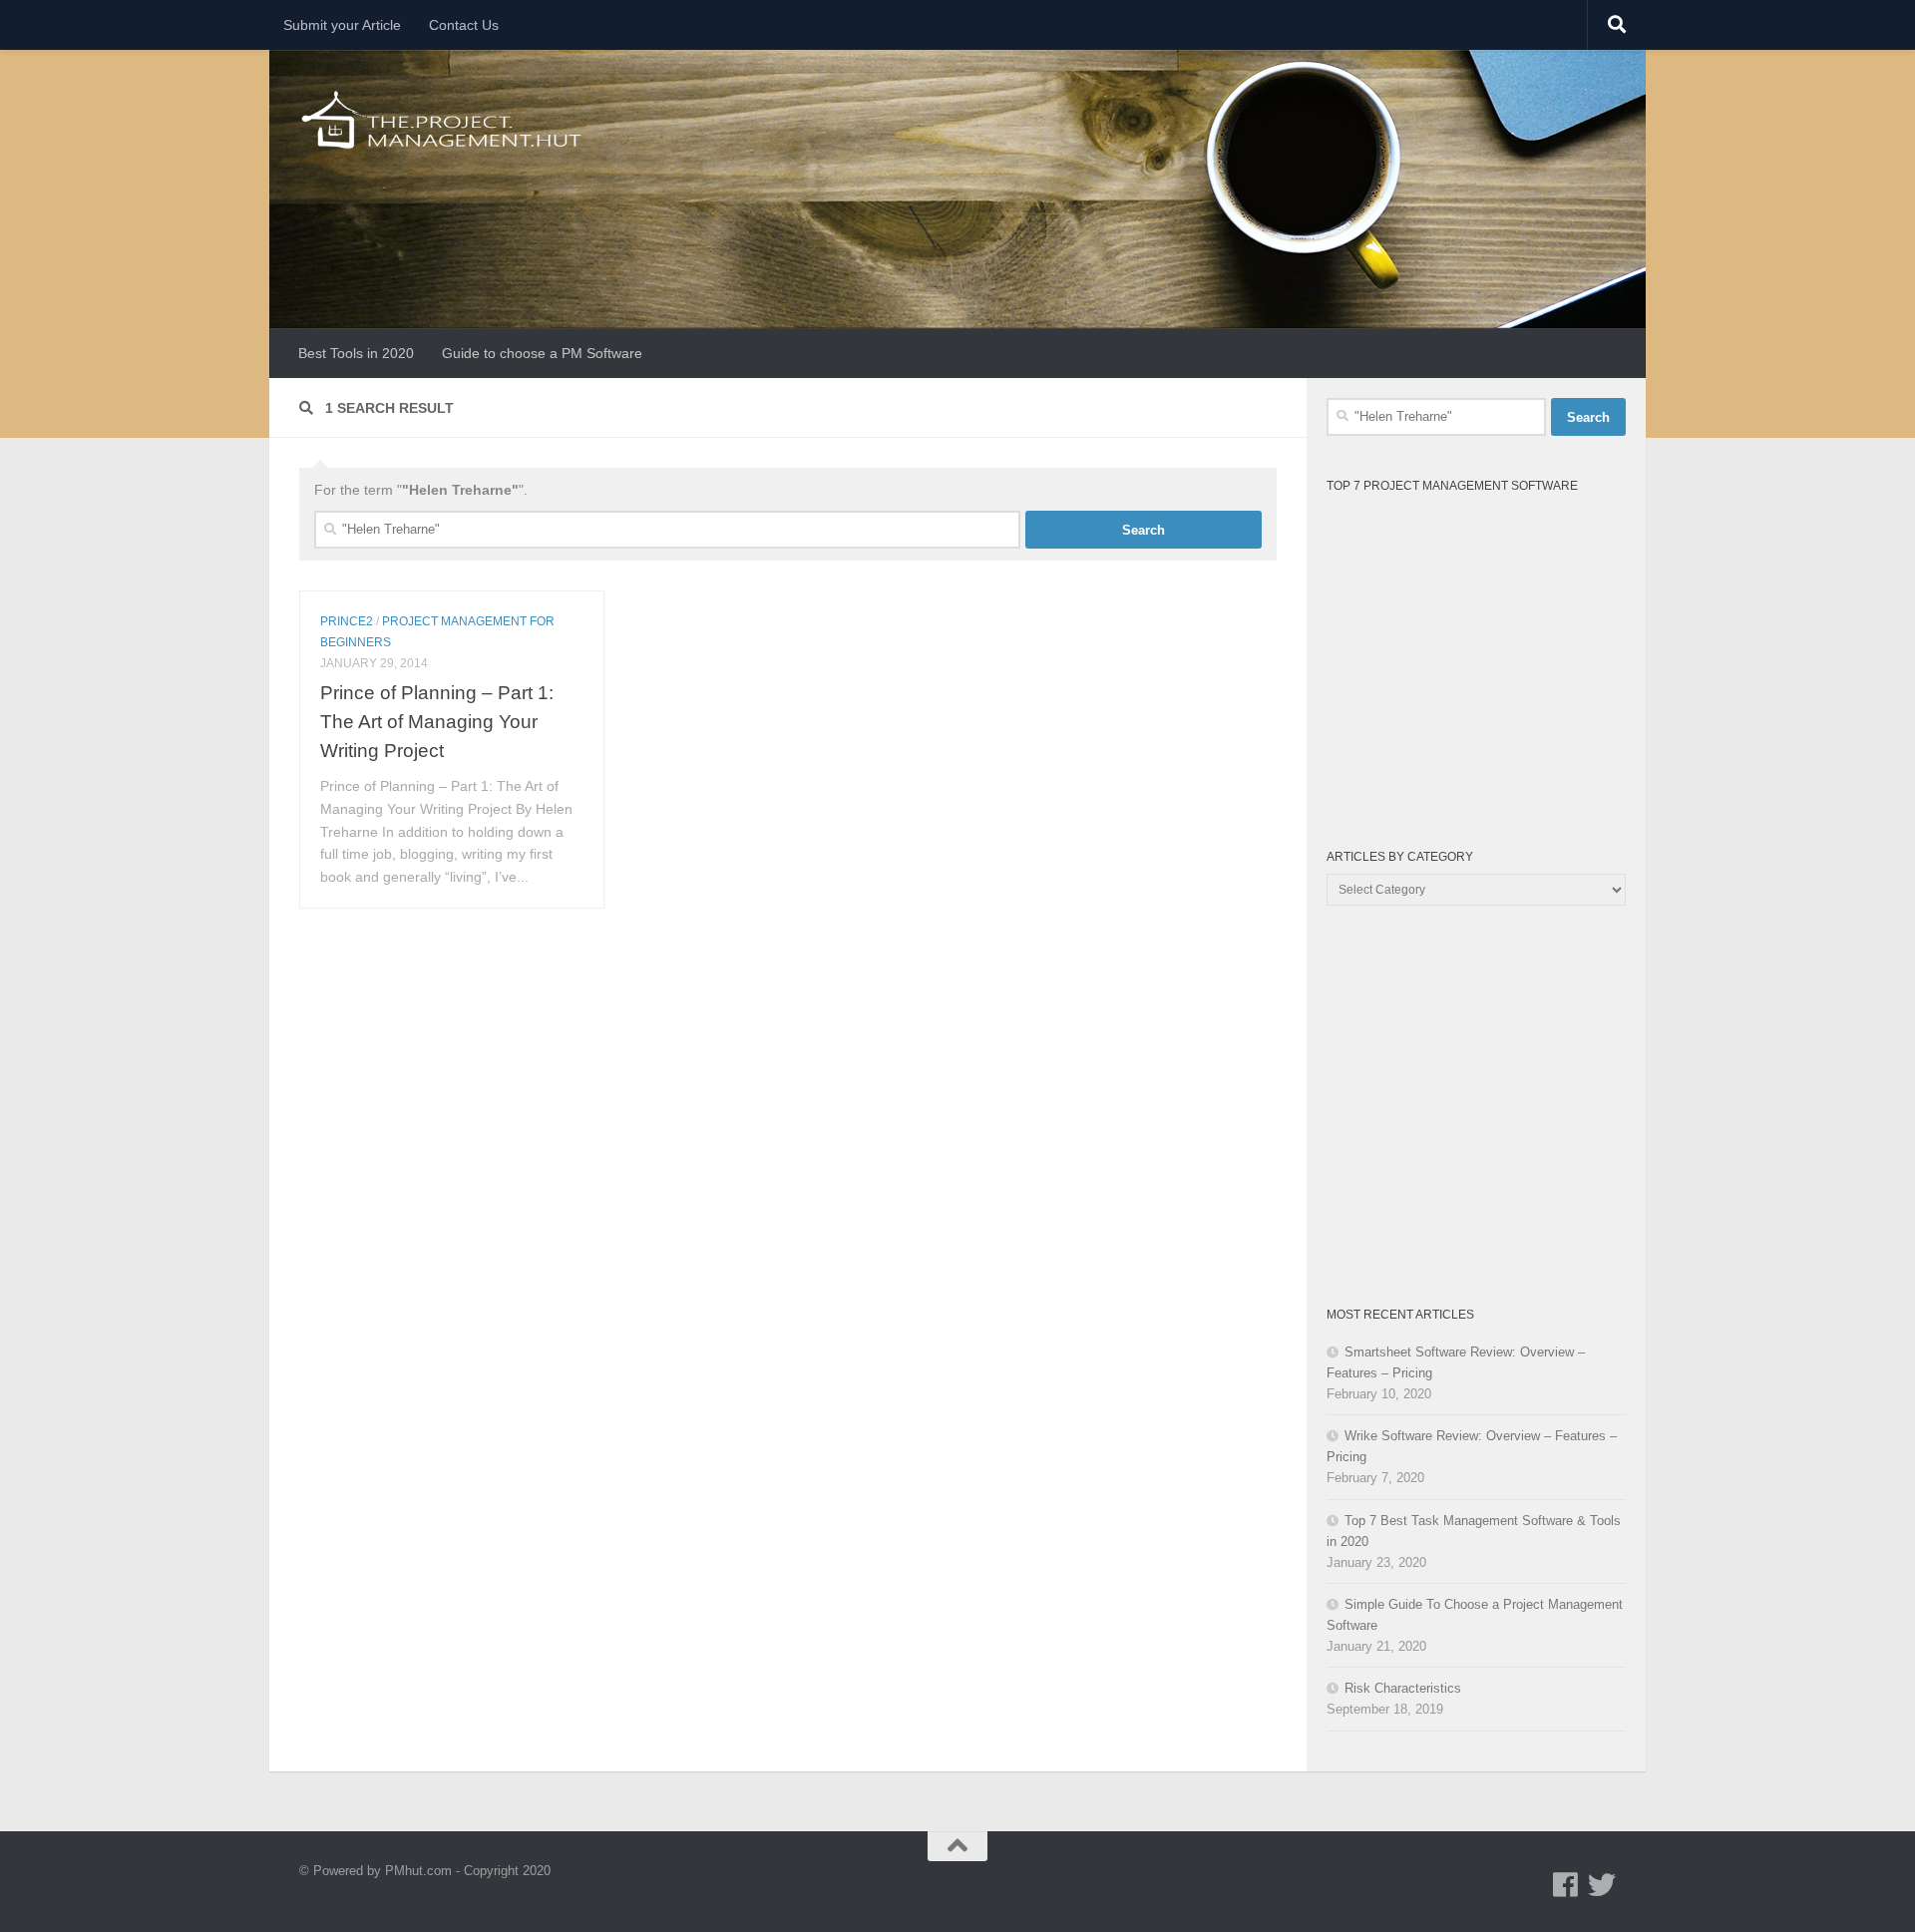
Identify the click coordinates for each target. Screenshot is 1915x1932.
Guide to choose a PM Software (542, 353)
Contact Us (464, 25)
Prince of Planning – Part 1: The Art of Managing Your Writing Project (437, 721)
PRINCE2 (347, 621)
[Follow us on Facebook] (1566, 1885)
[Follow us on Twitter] (1602, 1885)
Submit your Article (342, 25)
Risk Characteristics (1403, 1688)
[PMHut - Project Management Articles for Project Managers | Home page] (443, 120)
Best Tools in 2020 (356, 353)
